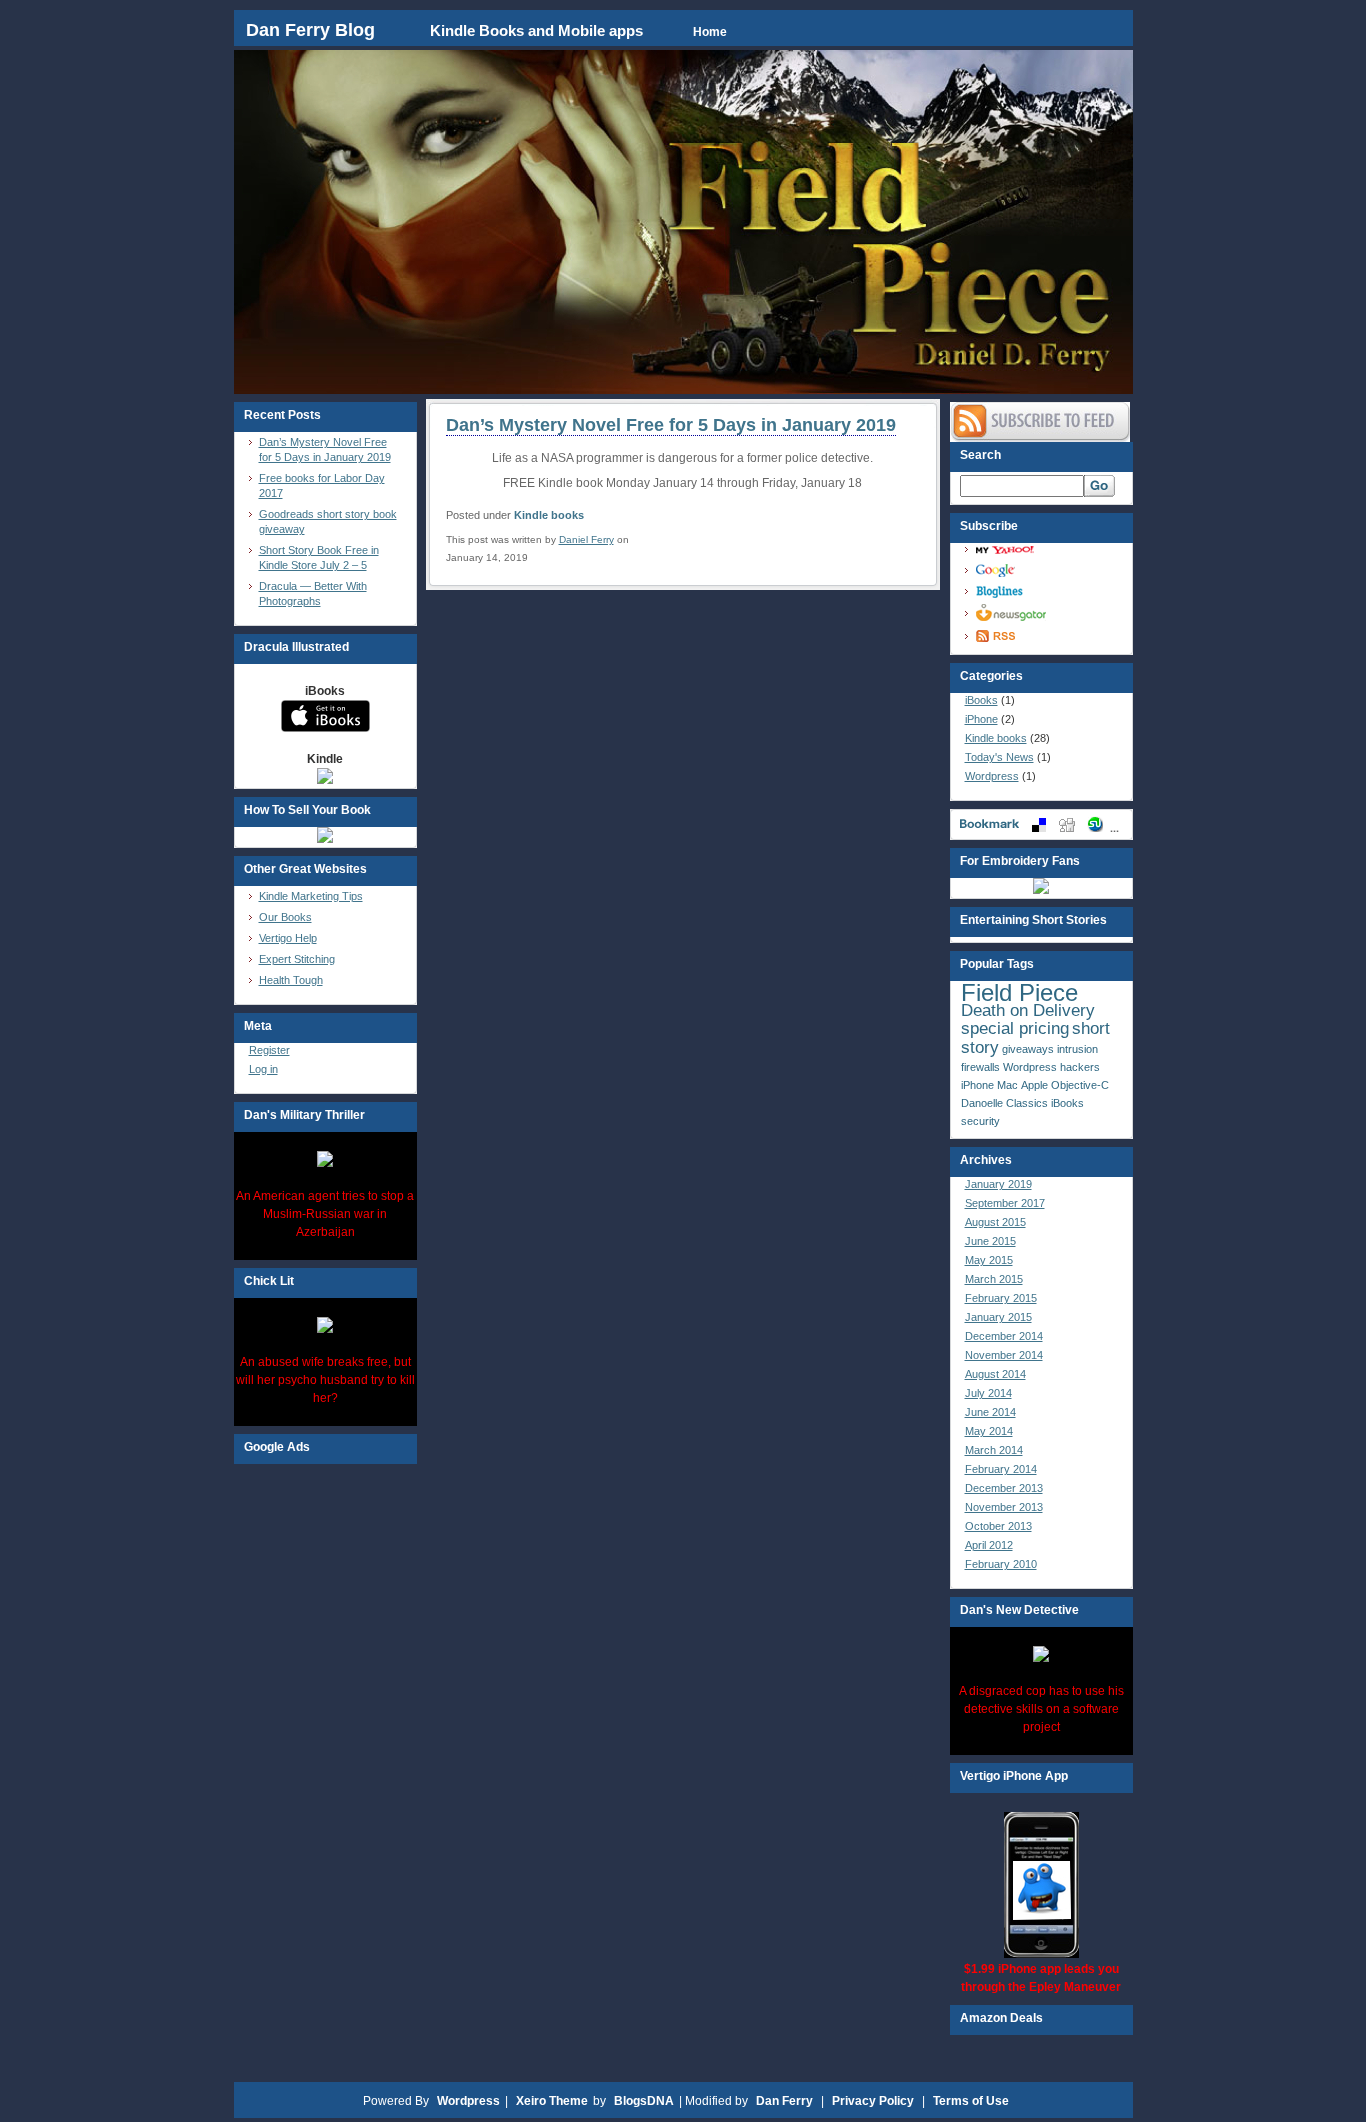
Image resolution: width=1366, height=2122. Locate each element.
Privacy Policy (873, 2101)
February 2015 (1001, 1298)
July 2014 (988, 1393)
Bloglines (1047, 591)
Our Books (285, 917)
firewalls (980, 1067)
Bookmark (1041, 824)
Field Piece (1019, 992)
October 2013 (998, 1526)
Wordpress (992, 776)
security (980, 1121)
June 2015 (990, 1241)
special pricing (1015, 1028)
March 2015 (994, 1279)
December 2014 (1004, 1336)
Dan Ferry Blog (313, 30)
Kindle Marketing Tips (311, 896)
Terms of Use (971, 2101)
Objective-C (1080, 1085)
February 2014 (1001, 1469)
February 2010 (1001, 1564)
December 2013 (1004, 1488)
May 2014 (989, 1431)
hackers (1080, 1067)
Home (710, 32)
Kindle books (549, 515)
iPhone (981, 719)
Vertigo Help (288, 938)
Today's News (999, 757)
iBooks (981, 700)
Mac (1007, 1085)
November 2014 (1004, 1355)
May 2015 (989, 1260)
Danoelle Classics (1004, 1103)
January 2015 (998, 1317)
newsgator (1047, 613)
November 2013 (1004, 1507)
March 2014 (994, 1450)
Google (1047, 570)
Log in (263, 1069)
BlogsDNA (644, 2101)
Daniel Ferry (586, 539)
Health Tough (291, 980)
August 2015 (995, 1222)
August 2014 (995, 1374)
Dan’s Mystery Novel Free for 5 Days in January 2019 (671, 425)
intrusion (1077, 1049)
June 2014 (990, 1412)
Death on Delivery (1028, 1010)
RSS (1047, 636)
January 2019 (998, 1184)
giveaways (1028, 1049)
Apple (1034, 1085)
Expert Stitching (297, 959)
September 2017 (1005, 1203)
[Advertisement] (325, 1764)
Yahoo (1047, 549)
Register (269, 1050)
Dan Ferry (784, 2101)
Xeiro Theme (552, 2101)
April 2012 (989, 1545)
